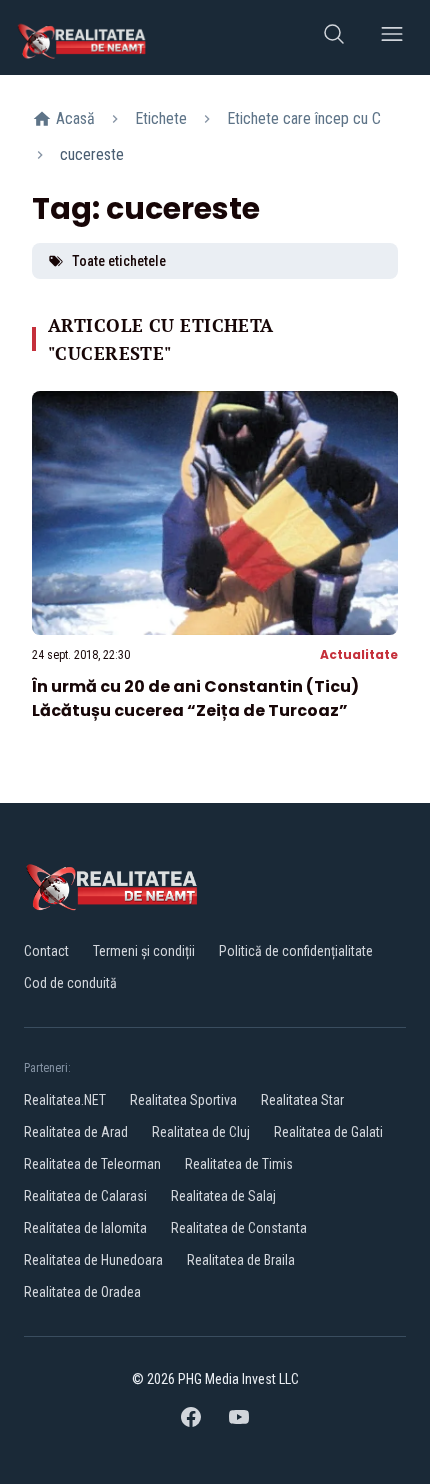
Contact (46, 951)
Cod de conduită (70, 983)
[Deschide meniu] (392, 37)
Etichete (161, 118)
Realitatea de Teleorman (92, 1164)
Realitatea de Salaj (223, 1196)
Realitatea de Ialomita (85, 1228)
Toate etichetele (119, 261)
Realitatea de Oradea (82, 1292)
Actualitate (359, 654)
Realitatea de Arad (76, 1132)
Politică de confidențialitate (296, 951)
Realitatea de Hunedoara (93, 1260)
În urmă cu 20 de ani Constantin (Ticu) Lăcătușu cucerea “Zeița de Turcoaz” (195, 698)
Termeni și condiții (144, 951)
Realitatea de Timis (239, 1164)
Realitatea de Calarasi (85, 1196)
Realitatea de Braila (241, 1260)
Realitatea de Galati (328, 1132)
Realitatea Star (302, 1100)
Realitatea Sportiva (183, 1100)
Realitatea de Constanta (239, 1228)
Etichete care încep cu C (304, 118)
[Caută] (334, 37)
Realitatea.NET (65, 1100)
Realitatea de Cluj (201, 1132)
